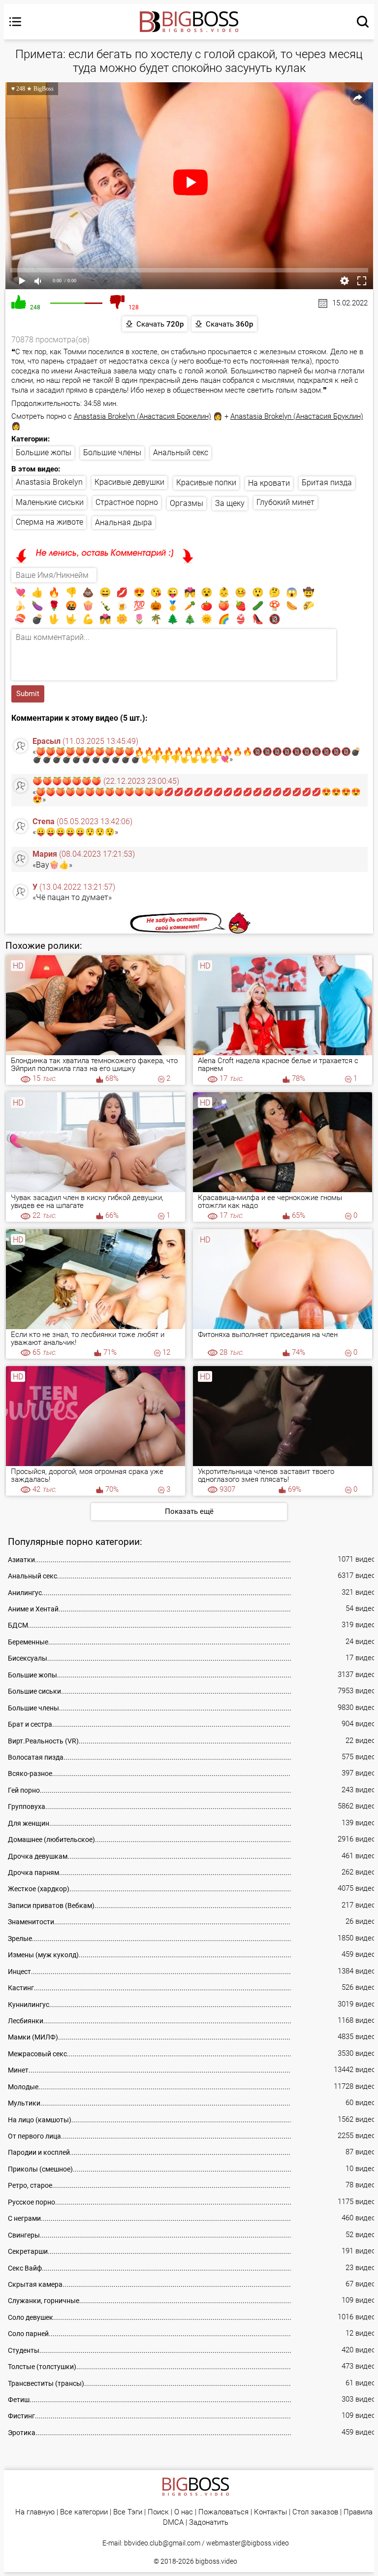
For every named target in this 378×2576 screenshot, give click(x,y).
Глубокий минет (285, 502)
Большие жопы (44, 452)
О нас (184, 2512)
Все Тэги (128, 2512)
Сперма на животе (49, 522)
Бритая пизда (327, 483)
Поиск (158, 2512)
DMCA (173, 2523)
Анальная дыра (124, 522)
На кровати (269, 483)
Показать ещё (189, 1511)
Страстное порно (127, 502)
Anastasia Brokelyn (49, 482)
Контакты (270, 2512)
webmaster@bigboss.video (248, 2543)
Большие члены (112, 452)
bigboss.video (216, 2561)
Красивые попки (206, 483)
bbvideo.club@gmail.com (162, 2543)
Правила (358, 2512)
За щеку (230, 503)
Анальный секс (181, 452)
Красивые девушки (129, 482)
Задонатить (209, 2523)
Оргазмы (187, 503)
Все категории (84, 2512)
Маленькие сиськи (50, 502)
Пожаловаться (223, 2512)
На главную (35, 2512)
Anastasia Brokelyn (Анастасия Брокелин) (142, 416)
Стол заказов (315, 2512)
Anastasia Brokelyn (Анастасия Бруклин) (297, 416)
